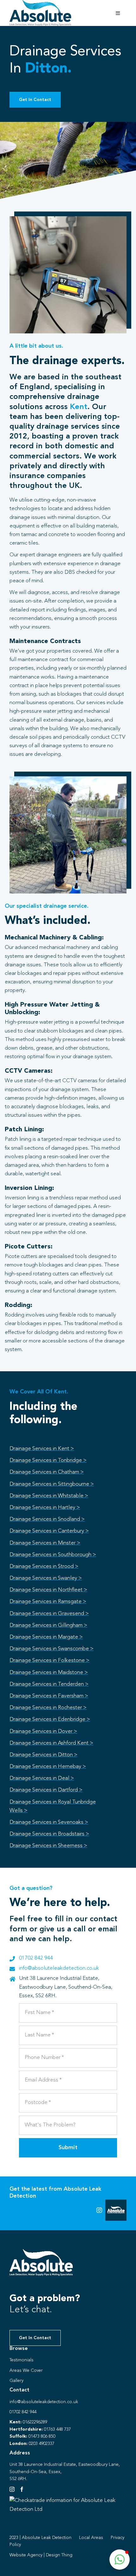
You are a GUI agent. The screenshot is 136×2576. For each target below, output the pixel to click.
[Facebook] (22, 2489)
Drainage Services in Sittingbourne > (52, 1484)
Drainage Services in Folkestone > (49, 1661)
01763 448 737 (57, 2429)
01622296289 (35, 2422)
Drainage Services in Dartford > (46, 1790)
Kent (79, 407)
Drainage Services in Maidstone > (49, 1673)
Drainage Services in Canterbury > (49, 1531)
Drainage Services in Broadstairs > (49, 1834)
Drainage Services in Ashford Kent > (51, 1743)
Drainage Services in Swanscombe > (52, 1649)
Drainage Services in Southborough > (53, 1555)
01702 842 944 (36, 1958)
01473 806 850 (42, 2436)
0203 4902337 (42, 2444)
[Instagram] (12, 2489)
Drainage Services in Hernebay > (48, 1767)
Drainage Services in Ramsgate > (48, 1602)
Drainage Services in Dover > (43, 1731)
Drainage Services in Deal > (42, 1778)
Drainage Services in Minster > (45, 1543)
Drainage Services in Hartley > (45, 1508)
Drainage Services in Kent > (42, 1449)
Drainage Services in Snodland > (47, 1519)
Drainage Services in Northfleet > (48, 1590)
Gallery (16, 2381)
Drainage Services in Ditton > (43, 1755)
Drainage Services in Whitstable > (49, 1496)
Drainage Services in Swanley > (46, 1578)
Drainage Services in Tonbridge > (48, 1460)
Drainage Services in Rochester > (48, 1708)
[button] (120, 2560)
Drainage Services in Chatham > (47, 1472)
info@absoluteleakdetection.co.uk (59, 1968)
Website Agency (26, 2555)
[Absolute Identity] (40, 3)
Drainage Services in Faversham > (49, 1696)
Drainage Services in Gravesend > (49, 1614)
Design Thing (59, 2555)
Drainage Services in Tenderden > (49, 1684)
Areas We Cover (26, 2371)
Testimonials (22, 2360)
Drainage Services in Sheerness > (48, 1846)
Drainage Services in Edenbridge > (50, 1719)
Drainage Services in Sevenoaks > (49, 1822)
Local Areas (91, 2538)
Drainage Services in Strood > (44, 1566)
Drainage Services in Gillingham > (48, 1625)
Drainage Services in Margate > (46, 1637)
